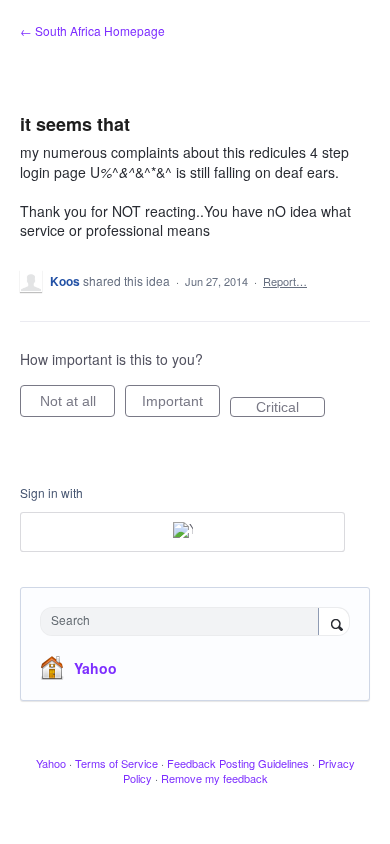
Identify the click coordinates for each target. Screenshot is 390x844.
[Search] (334, 623)
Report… (285, 281)
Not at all (77, 405)
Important (181, 405)
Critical (290, 408)
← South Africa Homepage (92, 30)
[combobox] (184, 621)
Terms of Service (116, 763)
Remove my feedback (214, 778)
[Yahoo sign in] (182, 532)
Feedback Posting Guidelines (238, 763)
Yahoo (95, 668)
